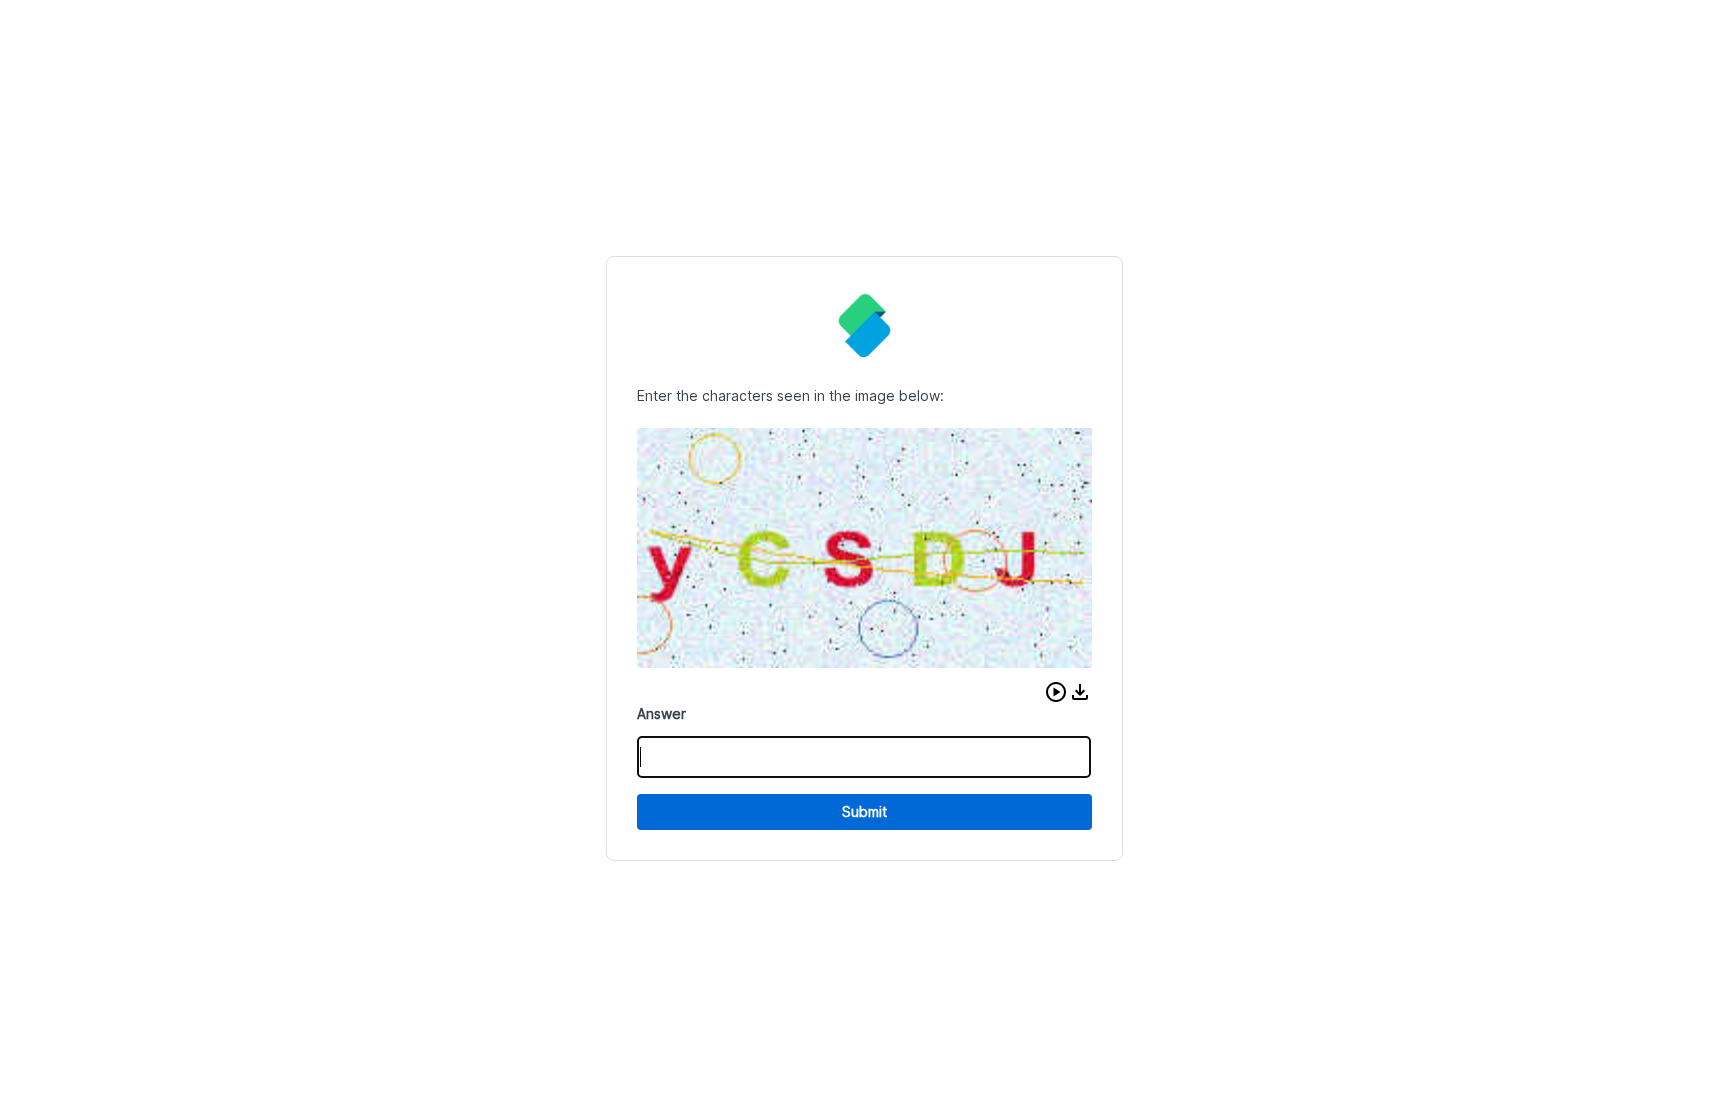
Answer (661, 713)
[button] (1056, 692)
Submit (864, 811)
